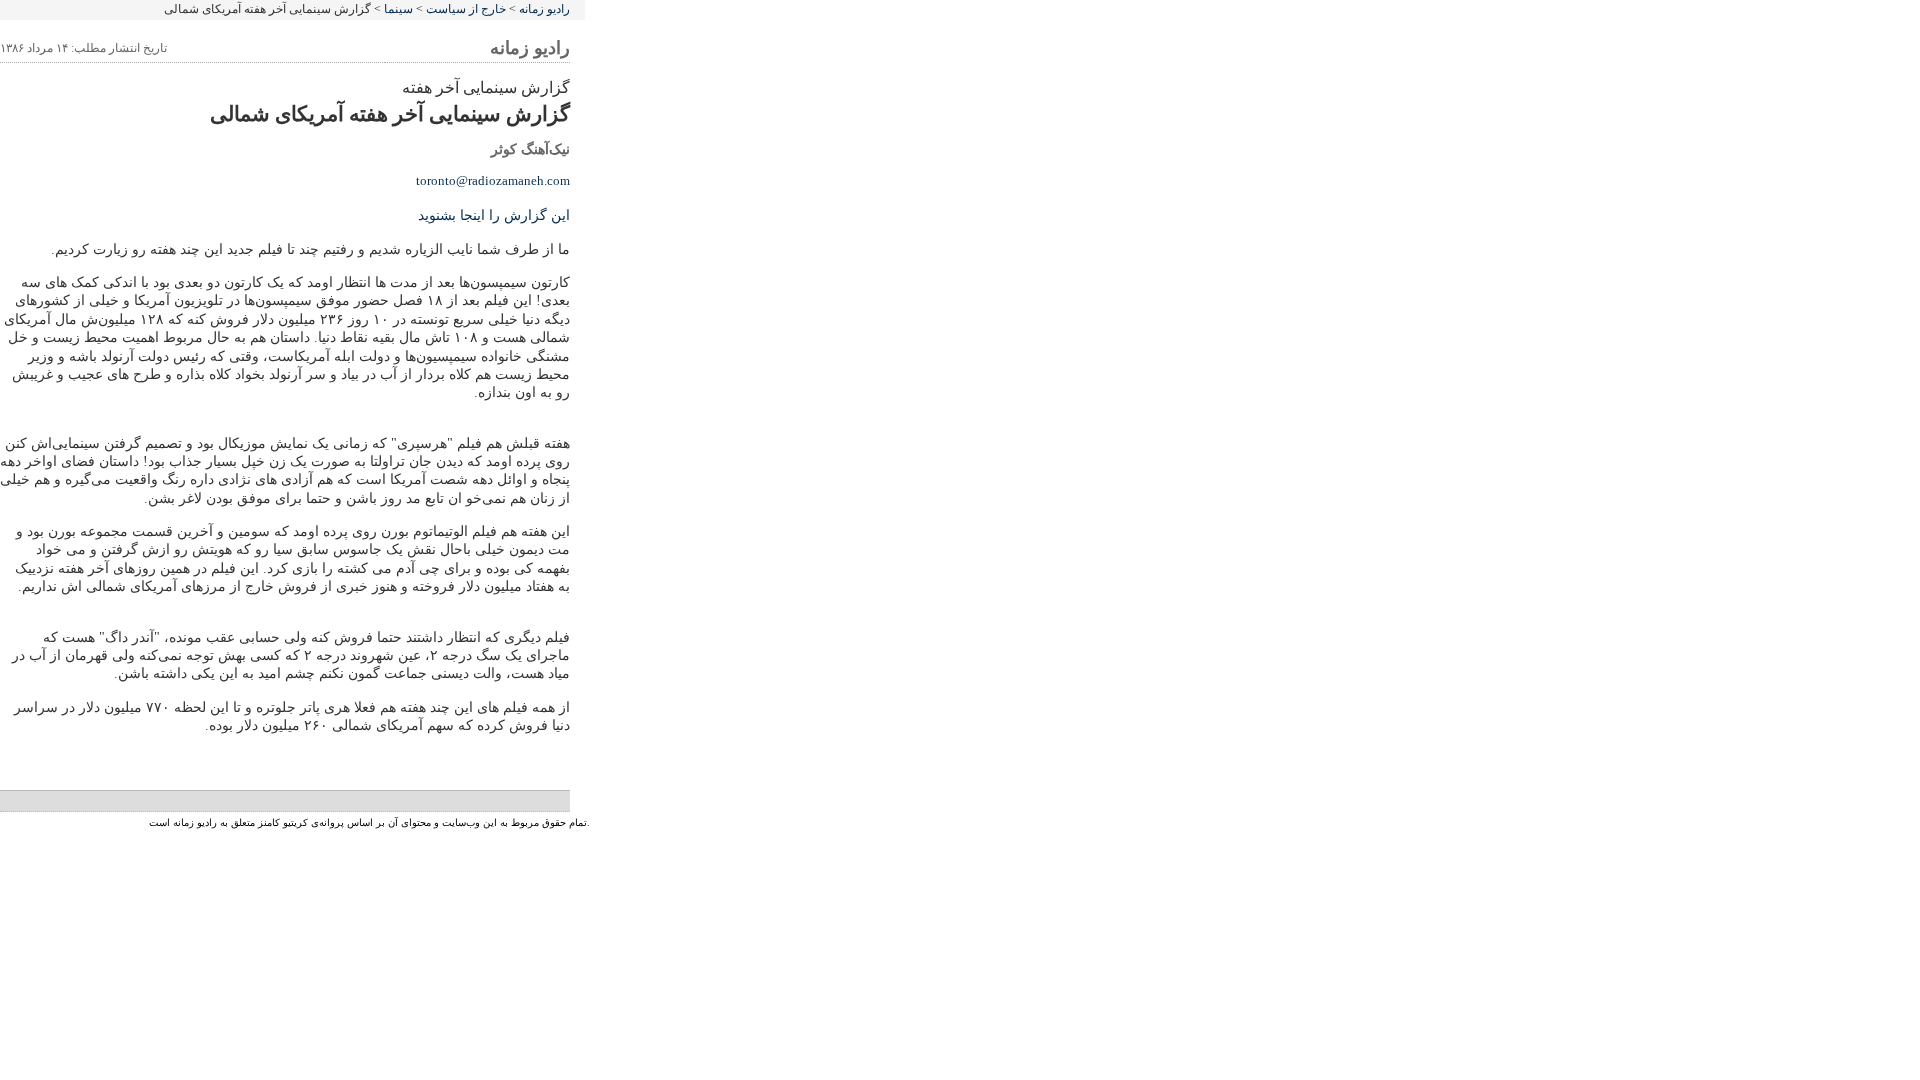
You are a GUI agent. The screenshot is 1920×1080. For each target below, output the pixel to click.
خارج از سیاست (466, 9)
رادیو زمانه (544, 9)
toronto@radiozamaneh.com (493, 180)
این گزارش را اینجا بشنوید (494, 215)
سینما (398, 9)
